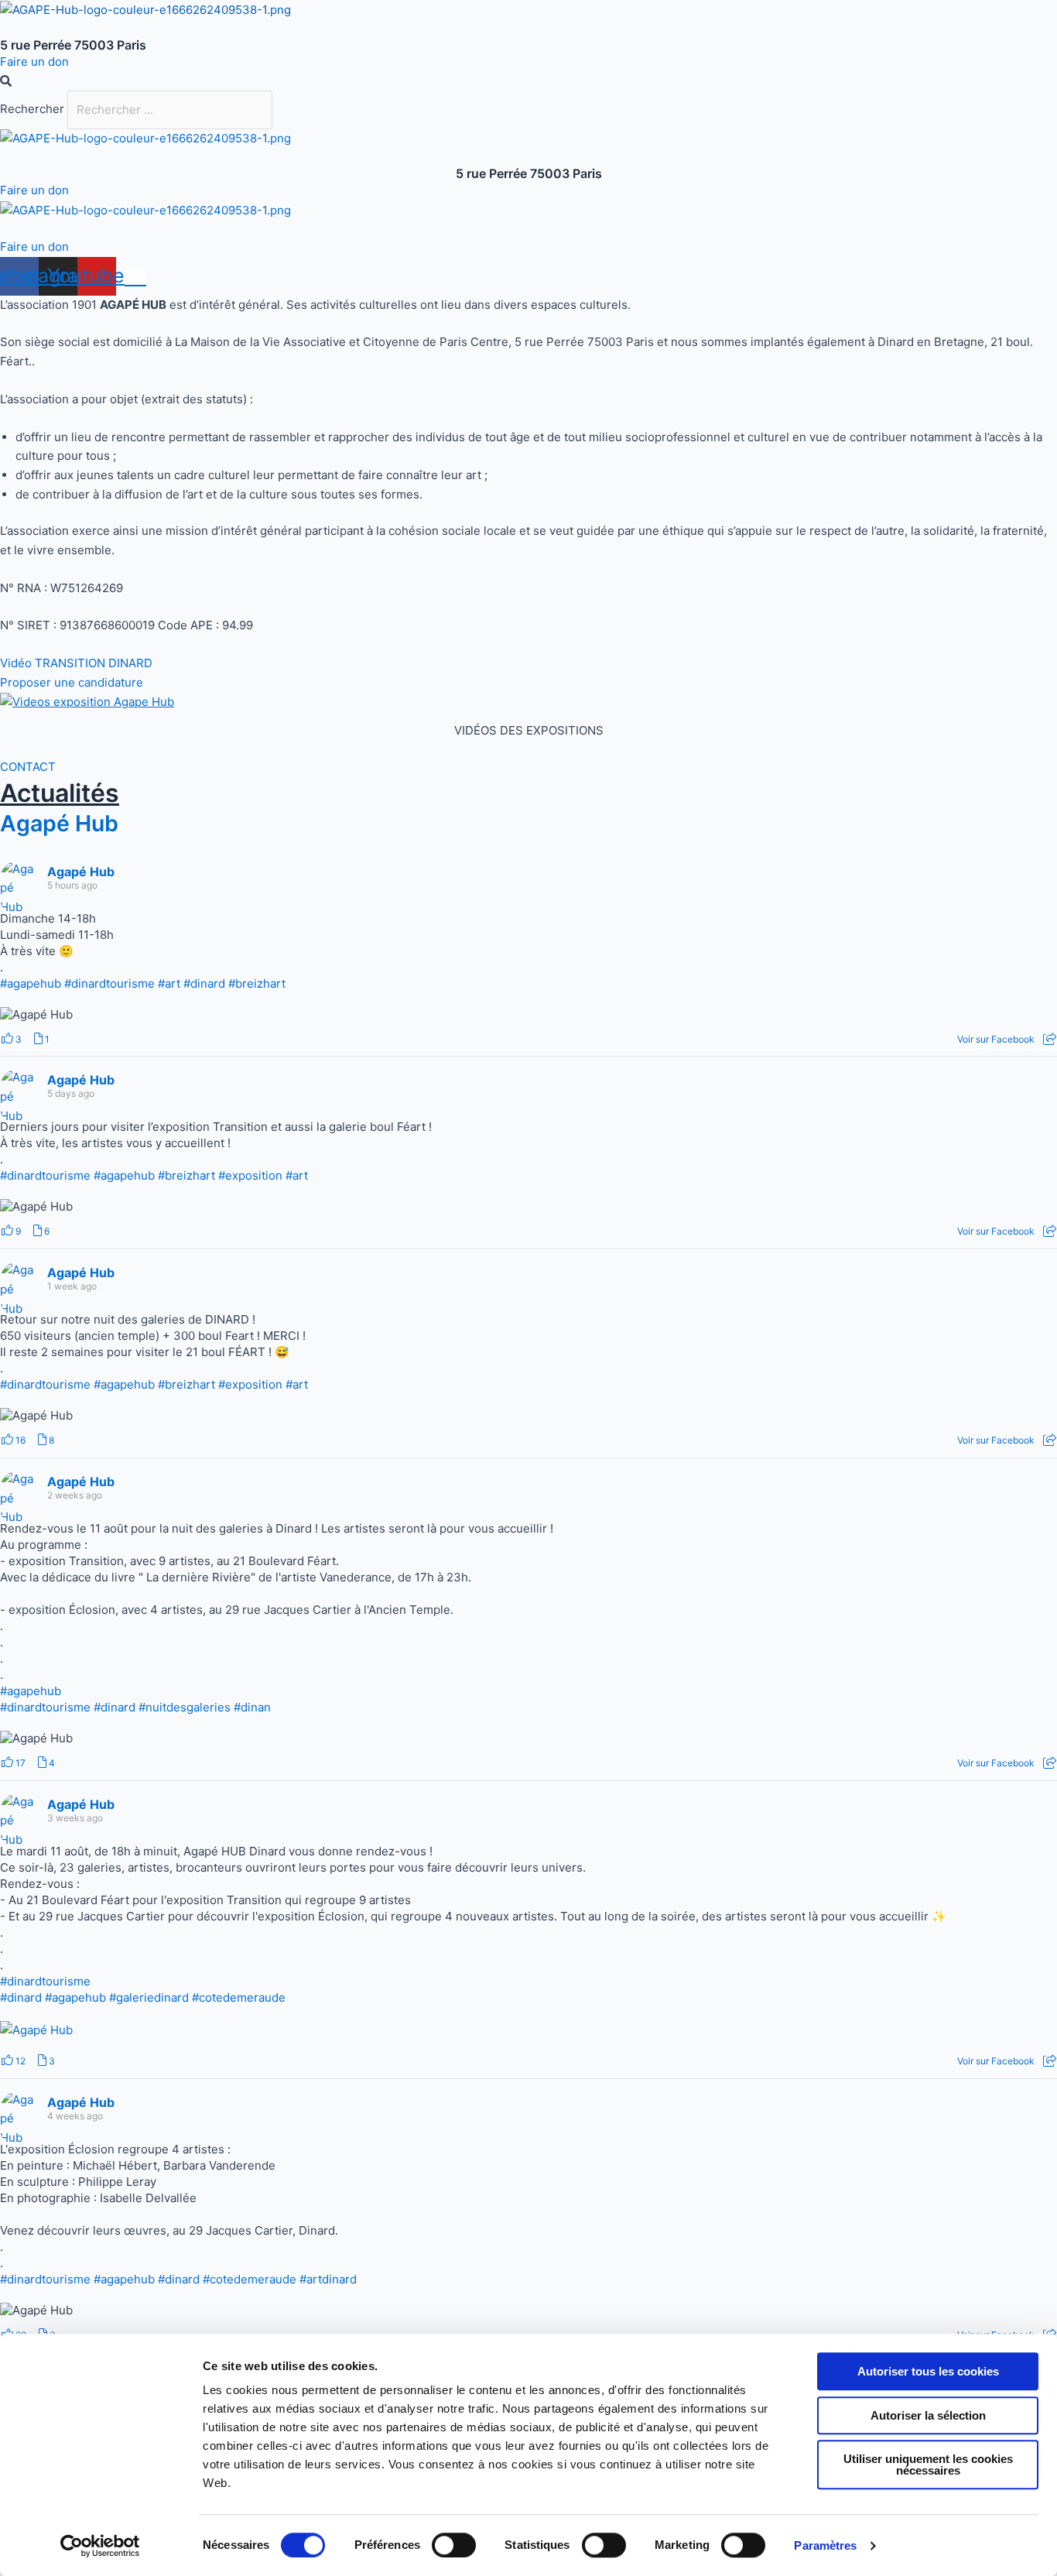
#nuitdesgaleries (185, 1707)
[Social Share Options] (1050, 1039)
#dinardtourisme (109, 983)
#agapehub (31, 983)
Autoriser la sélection (928, 2415)
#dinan (252, 1707)
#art (169, 983)
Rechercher (34, 110)
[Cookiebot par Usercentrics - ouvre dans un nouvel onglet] (100, 2546)
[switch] (454, 2545)
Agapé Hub (59, 823)
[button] (528, 82)
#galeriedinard (149, 1997)
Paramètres (825, 2545)
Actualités (60, 793)
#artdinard (328, 2279)
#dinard (204, 983)
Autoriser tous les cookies (928, 2371)
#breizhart (257, 983)
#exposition (250, 1175)
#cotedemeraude (239, 1997)
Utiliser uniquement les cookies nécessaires (928, 2465)
